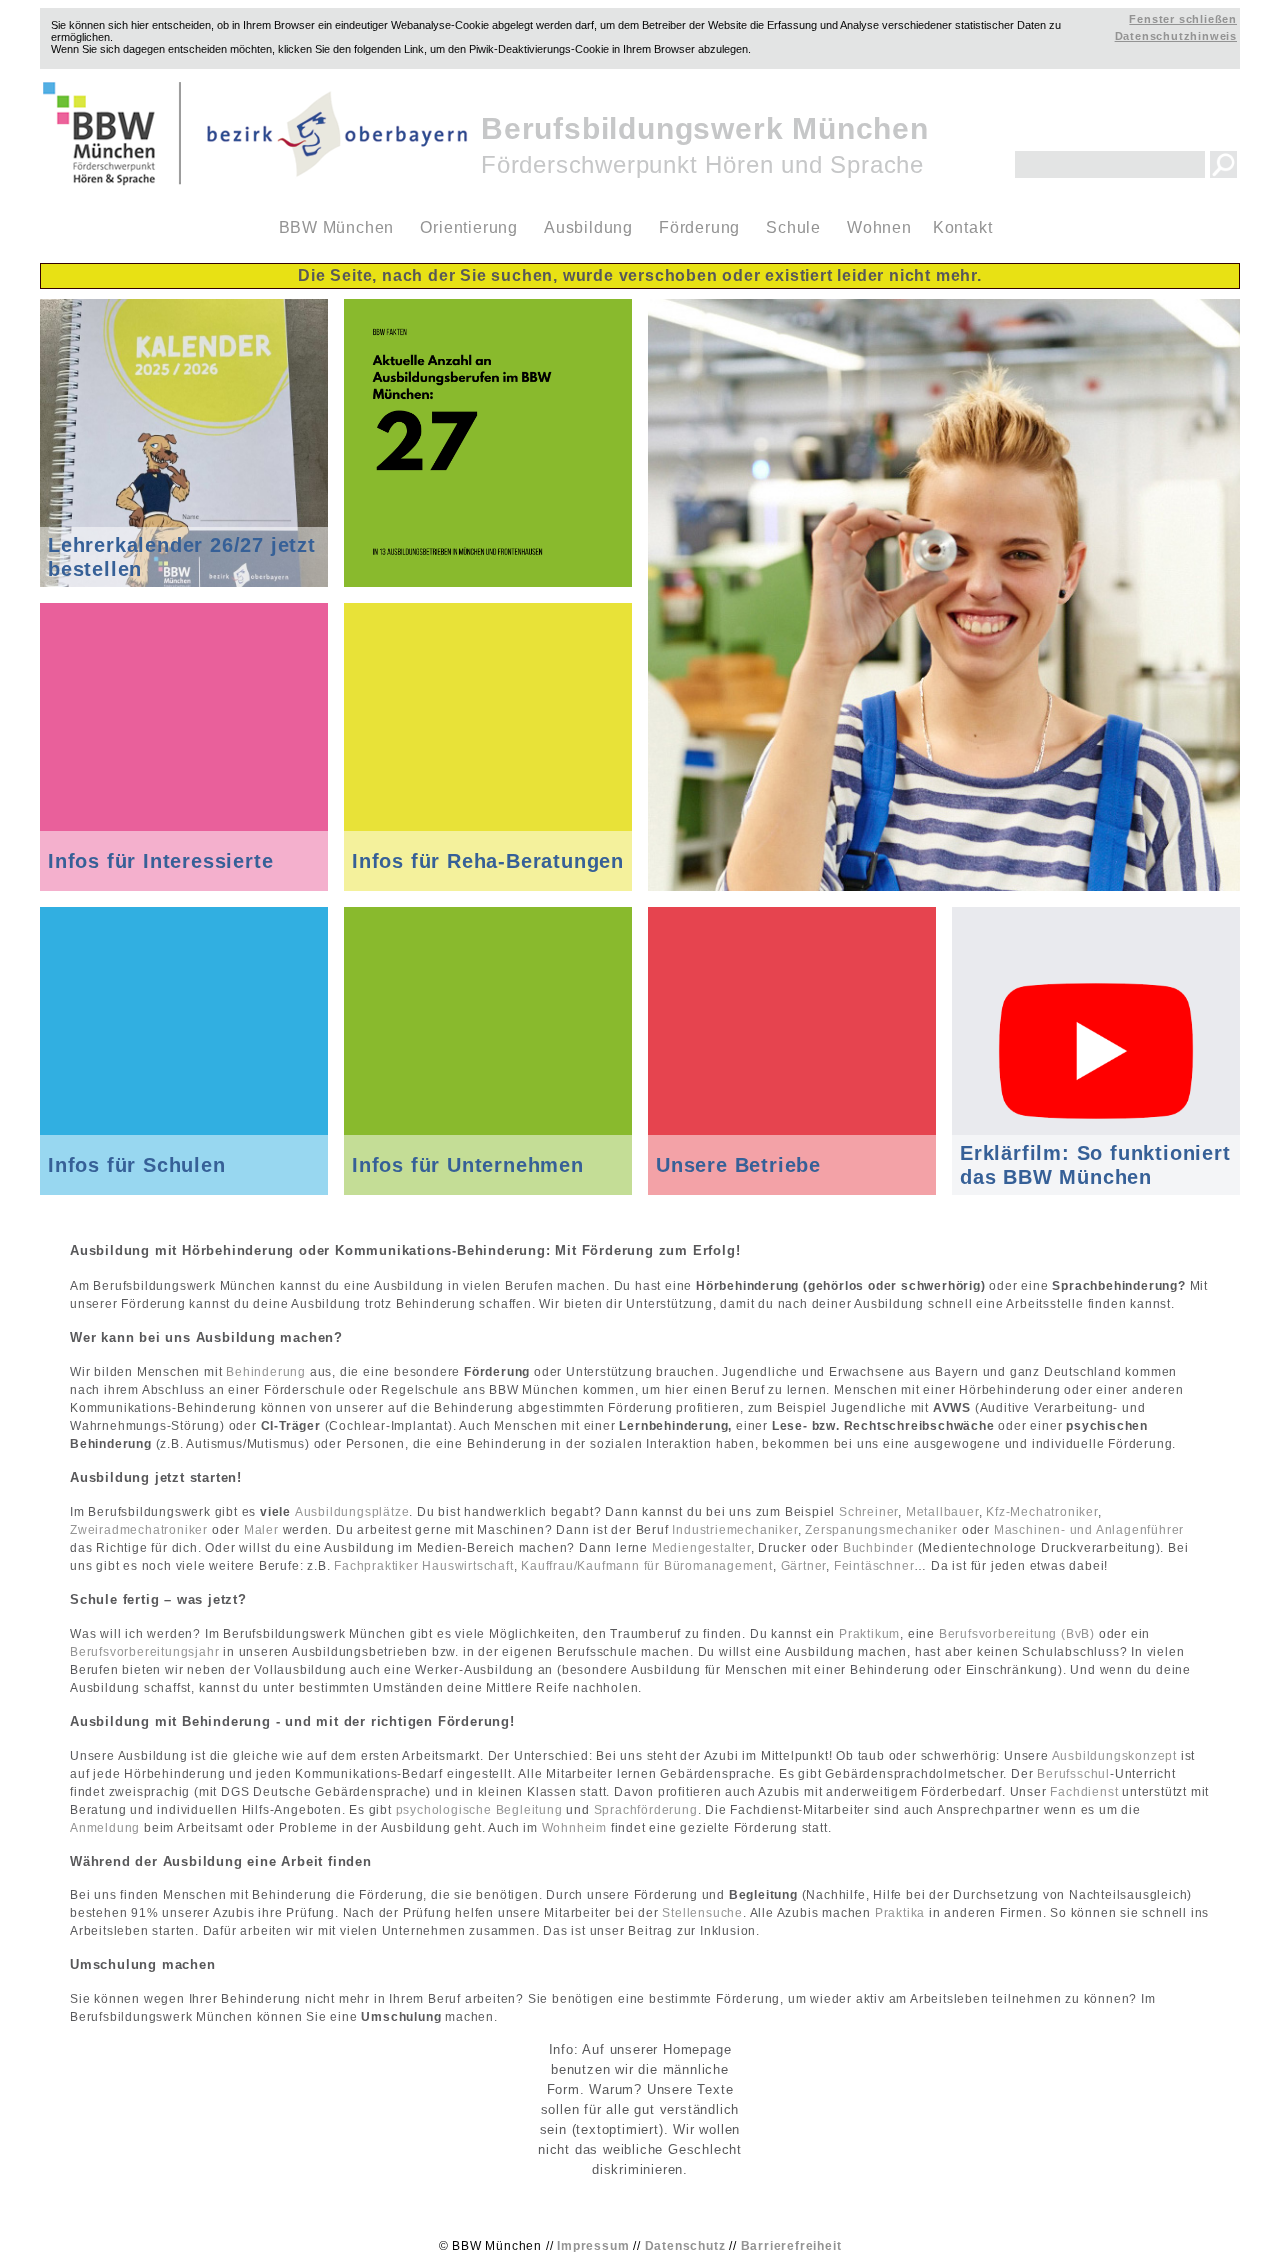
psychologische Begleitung (479, 1810)
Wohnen (879, 227)
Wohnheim (576, 1828)
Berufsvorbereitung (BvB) (1017, 1634)
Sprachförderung (646, 1810)
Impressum (593, 2246)
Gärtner (804, 1566)
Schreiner (868, 1512)
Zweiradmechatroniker (139, 1530)
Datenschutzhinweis (1176, 36)
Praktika (900, 1913)
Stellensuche (702, 1913)
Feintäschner (874, 1566)
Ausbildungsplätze (352, 1512)
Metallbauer (942, 1512)
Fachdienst (1084, 1792)
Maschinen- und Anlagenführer (1089, 1530)
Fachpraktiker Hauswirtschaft (423, 1566)
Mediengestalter (701, 1548)
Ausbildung (588, 227)
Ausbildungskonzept (1114, 1756)
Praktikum (869, 1634)
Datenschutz (685, 2246)
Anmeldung (105, 1828)
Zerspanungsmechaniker (881, 1530)
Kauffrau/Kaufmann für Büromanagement (647, 1566)
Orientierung (469, 227)
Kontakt (963, 227)
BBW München (337, 227)
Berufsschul (1073, 1774)
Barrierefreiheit (791, 2246)
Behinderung (266, 1372)
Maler (261, 1530)
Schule (793, 227)
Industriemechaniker (734, 1530)
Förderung (699, 227)
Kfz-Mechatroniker (1042, 1512)
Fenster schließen (1183, 19)
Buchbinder (878, 1548)
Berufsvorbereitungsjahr (144, 1652)
